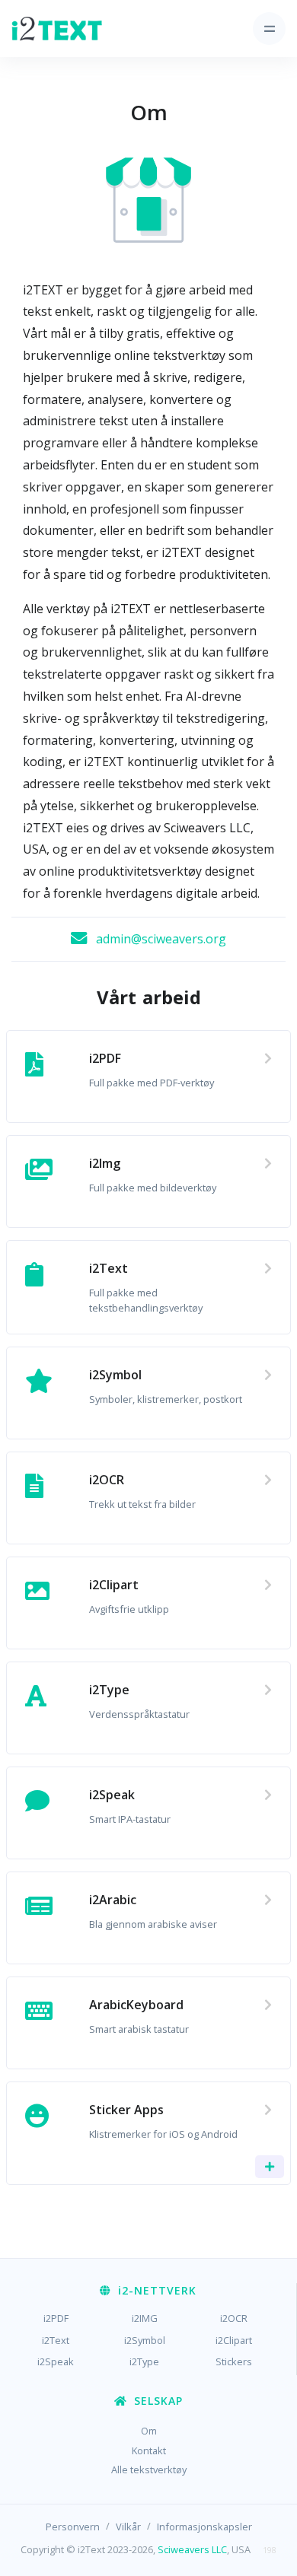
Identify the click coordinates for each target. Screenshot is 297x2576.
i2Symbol (145, 2340)
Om (149, 2431)
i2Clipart (234, 2340)
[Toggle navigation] (269, 29)
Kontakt (149, 2450)
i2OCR (234, 2318)
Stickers (234, 2361)
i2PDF (56, 2318)
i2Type (144, 2361)
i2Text (56, 2340)
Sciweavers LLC (192, 2549)
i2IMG (145, 2318)
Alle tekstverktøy (149, 2469)
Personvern (73, 2527)
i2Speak (56, 2361)
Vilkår (128, 2527)
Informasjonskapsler (204, 2527)
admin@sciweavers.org (161, 939)
